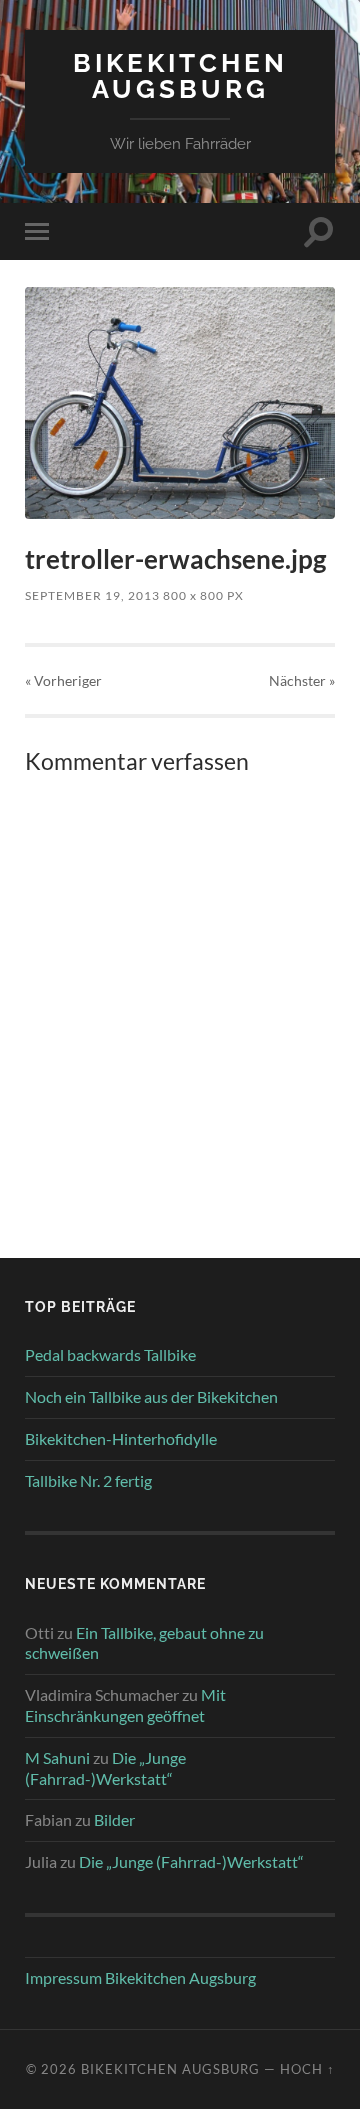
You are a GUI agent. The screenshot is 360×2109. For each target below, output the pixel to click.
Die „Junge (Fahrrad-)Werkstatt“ (105, 1768)
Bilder (114, 1819)
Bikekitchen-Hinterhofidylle (121, 1438)
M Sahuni (57, 1757)
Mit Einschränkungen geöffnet (125, 1705)
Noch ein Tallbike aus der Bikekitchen (151, 1396)
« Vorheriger (63, 680)
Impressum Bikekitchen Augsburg (140, 1977)
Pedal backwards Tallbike (110, 1354)
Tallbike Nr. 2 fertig (88, 1480)
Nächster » (302, 680)
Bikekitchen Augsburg (180, 75)
